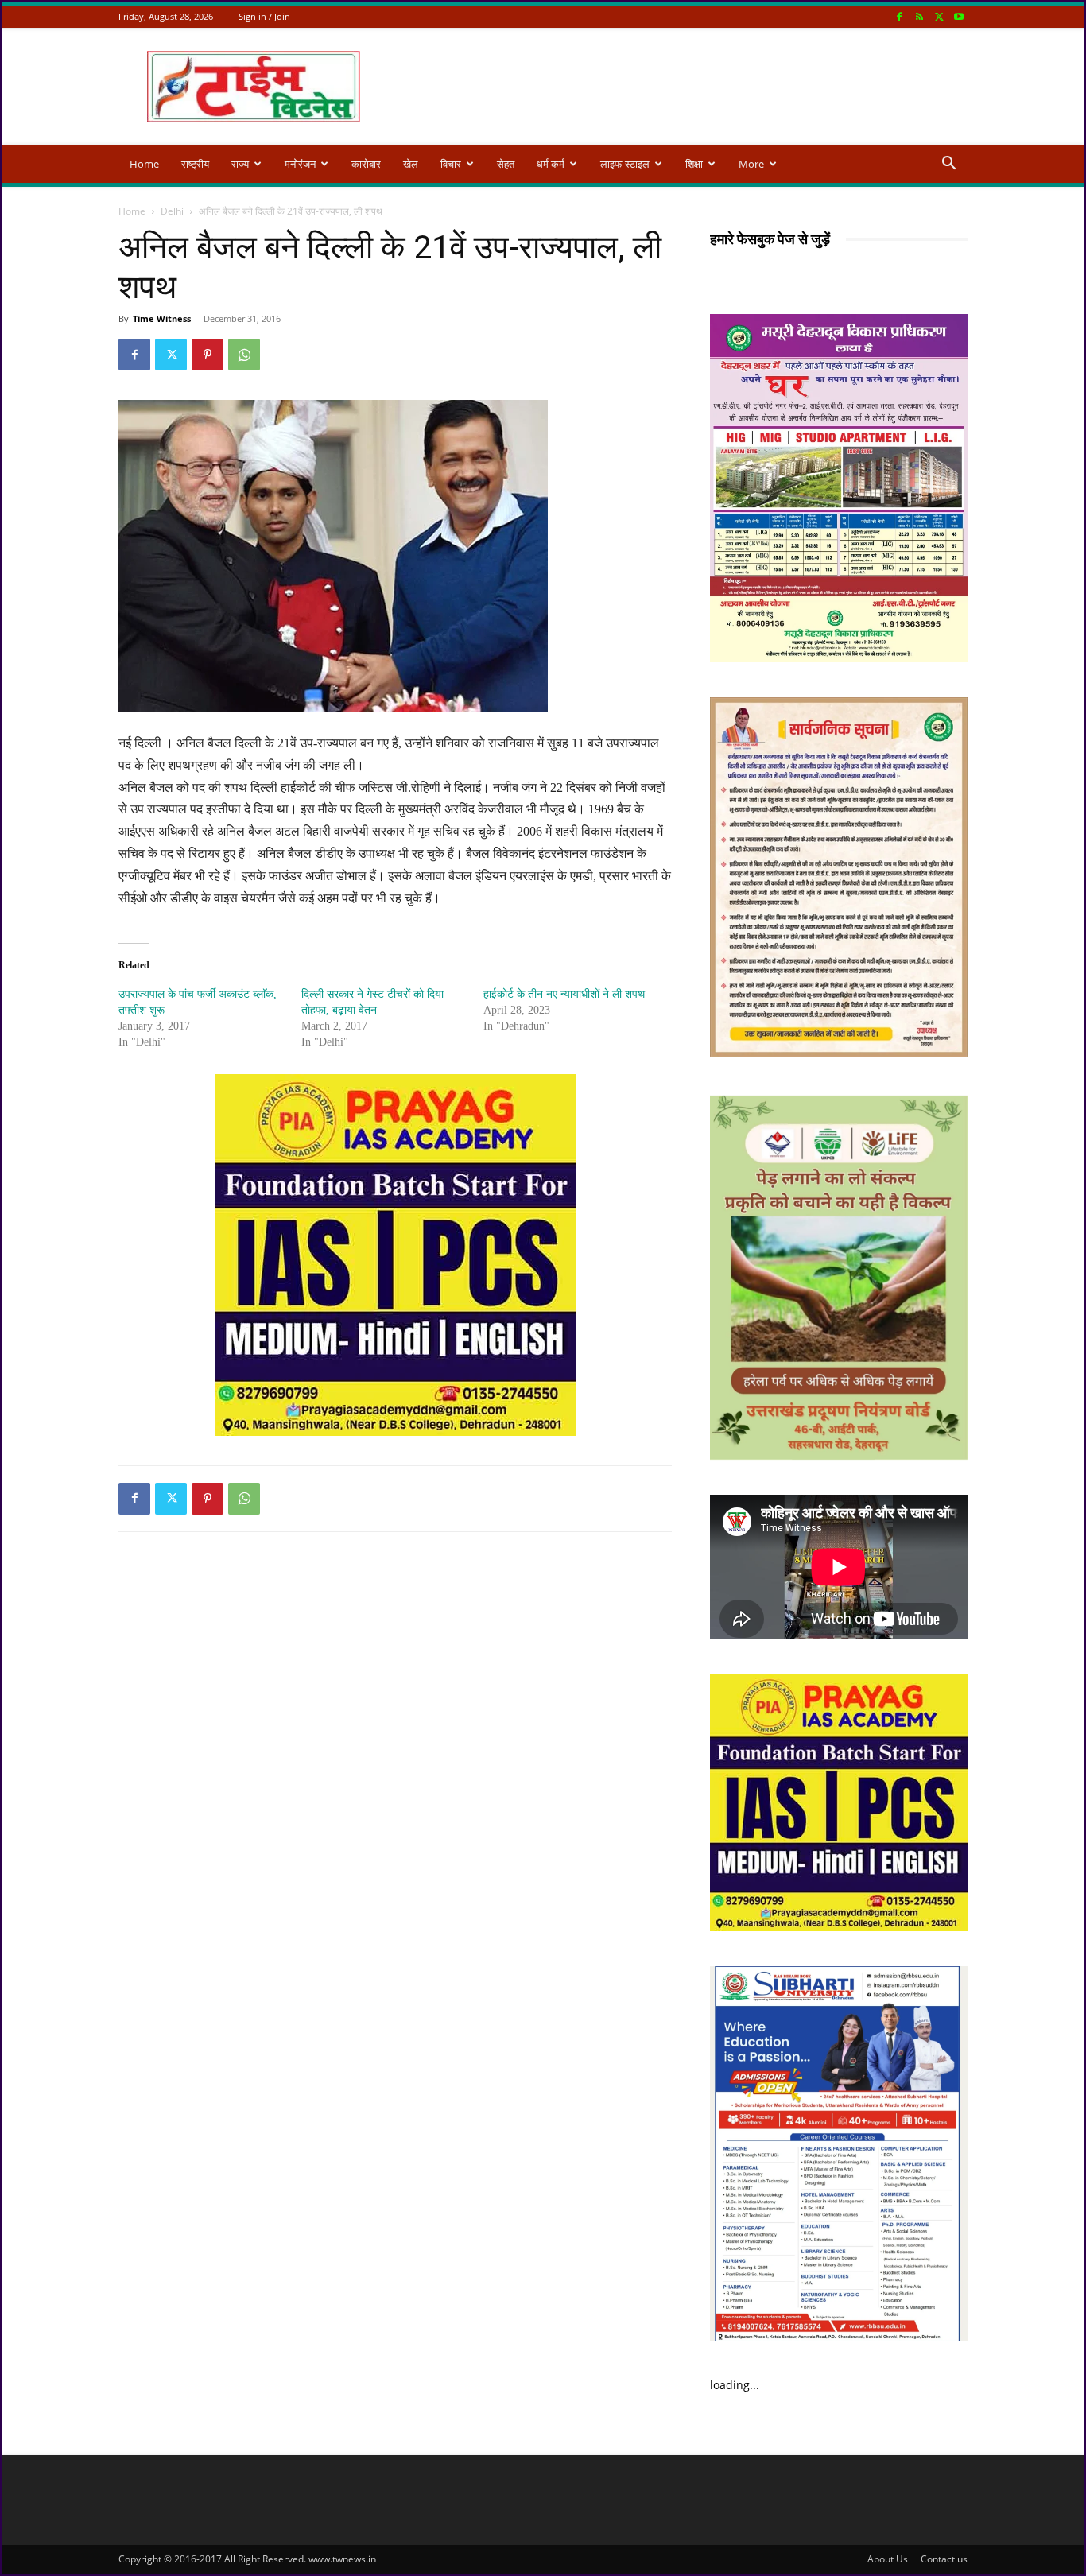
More (751, 164)
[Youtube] (959, 16)
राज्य (240, 164)
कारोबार (366, 164)
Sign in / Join (264, 16)
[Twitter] (939, 16)
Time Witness (162, 318)
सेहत (506, 164)
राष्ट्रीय (195, 164)
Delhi (172, 211)
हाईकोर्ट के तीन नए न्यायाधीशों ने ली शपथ (564, 994)
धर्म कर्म (551, 164)
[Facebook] (899, 16)
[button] (948, 165)
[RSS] (919, 16)
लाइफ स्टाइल (625, 164)
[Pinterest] (208, 355)
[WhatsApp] (244, 355)
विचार (451, 164)
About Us (888, 2559)
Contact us (944, 2559)
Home (144, 164)
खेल (411, 164)
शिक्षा (694, 164)
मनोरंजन (300, 164)
